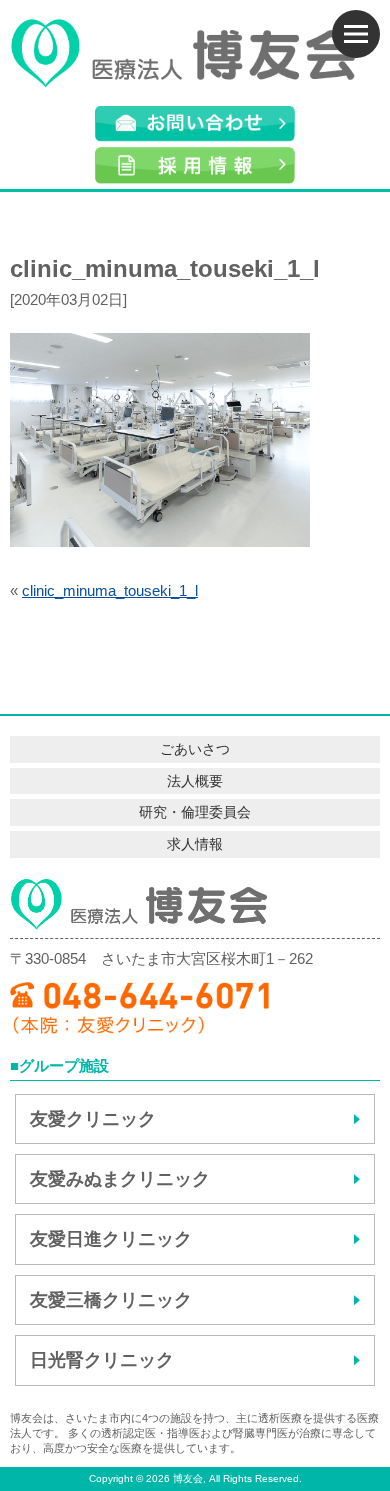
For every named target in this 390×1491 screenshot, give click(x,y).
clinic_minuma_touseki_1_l (110, 590)
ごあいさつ (195, 749)
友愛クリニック (93, 1119)
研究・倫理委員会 (195, 812)
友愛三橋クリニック (111, 1300)
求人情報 (195, 844)
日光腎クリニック (102, 1360)
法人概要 (195, 781)
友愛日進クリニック (111, 1239)
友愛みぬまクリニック (120, 1179)
